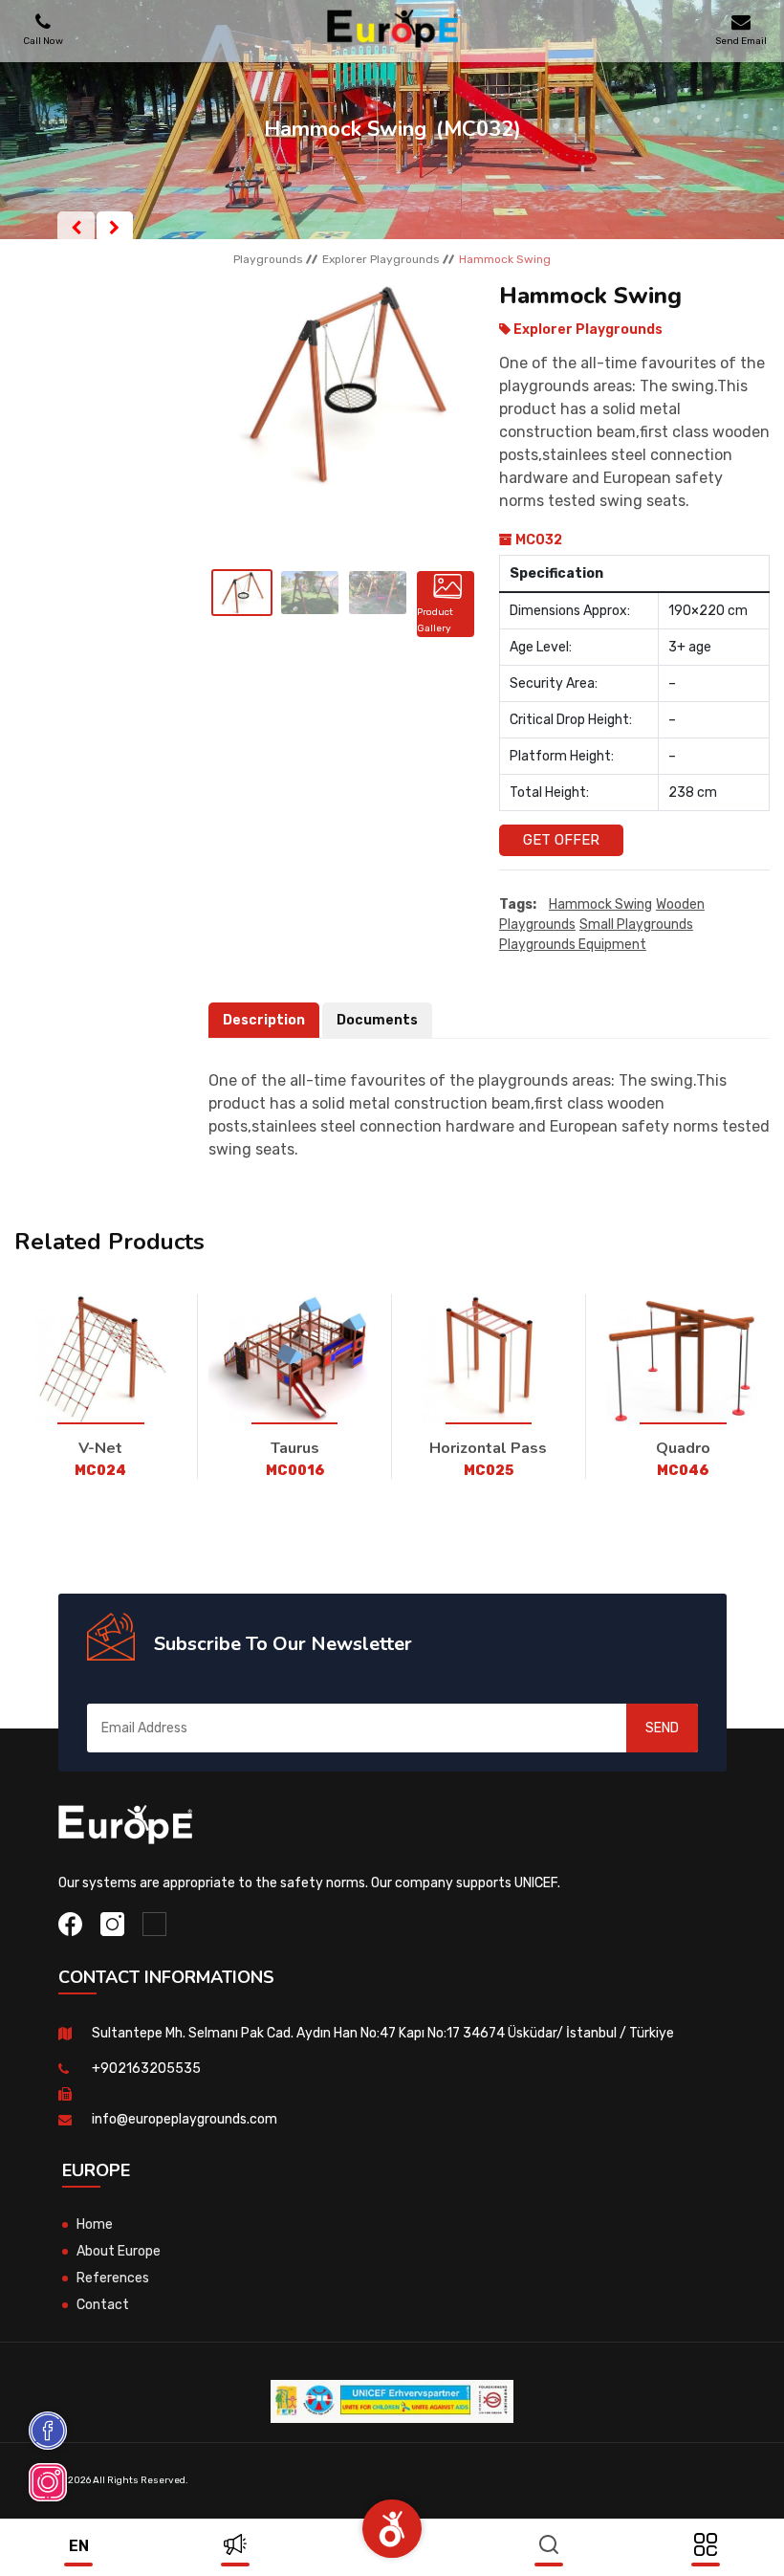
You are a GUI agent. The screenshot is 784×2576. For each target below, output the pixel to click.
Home (95, 2224)
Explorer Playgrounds (381, 259)
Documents (377, 1020)
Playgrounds (268, 259)
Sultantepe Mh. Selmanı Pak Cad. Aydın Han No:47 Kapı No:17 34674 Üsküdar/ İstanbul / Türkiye (383, 2033)
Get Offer (561, 840)
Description (264, 1020)
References (113, 2278)
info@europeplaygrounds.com (185, 2119)
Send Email (741, 41)
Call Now (43, 41)
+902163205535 (146, 2069)
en (79, 2546)
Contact (103, 2305)
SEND (662, 1728)
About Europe (119, 2251)
